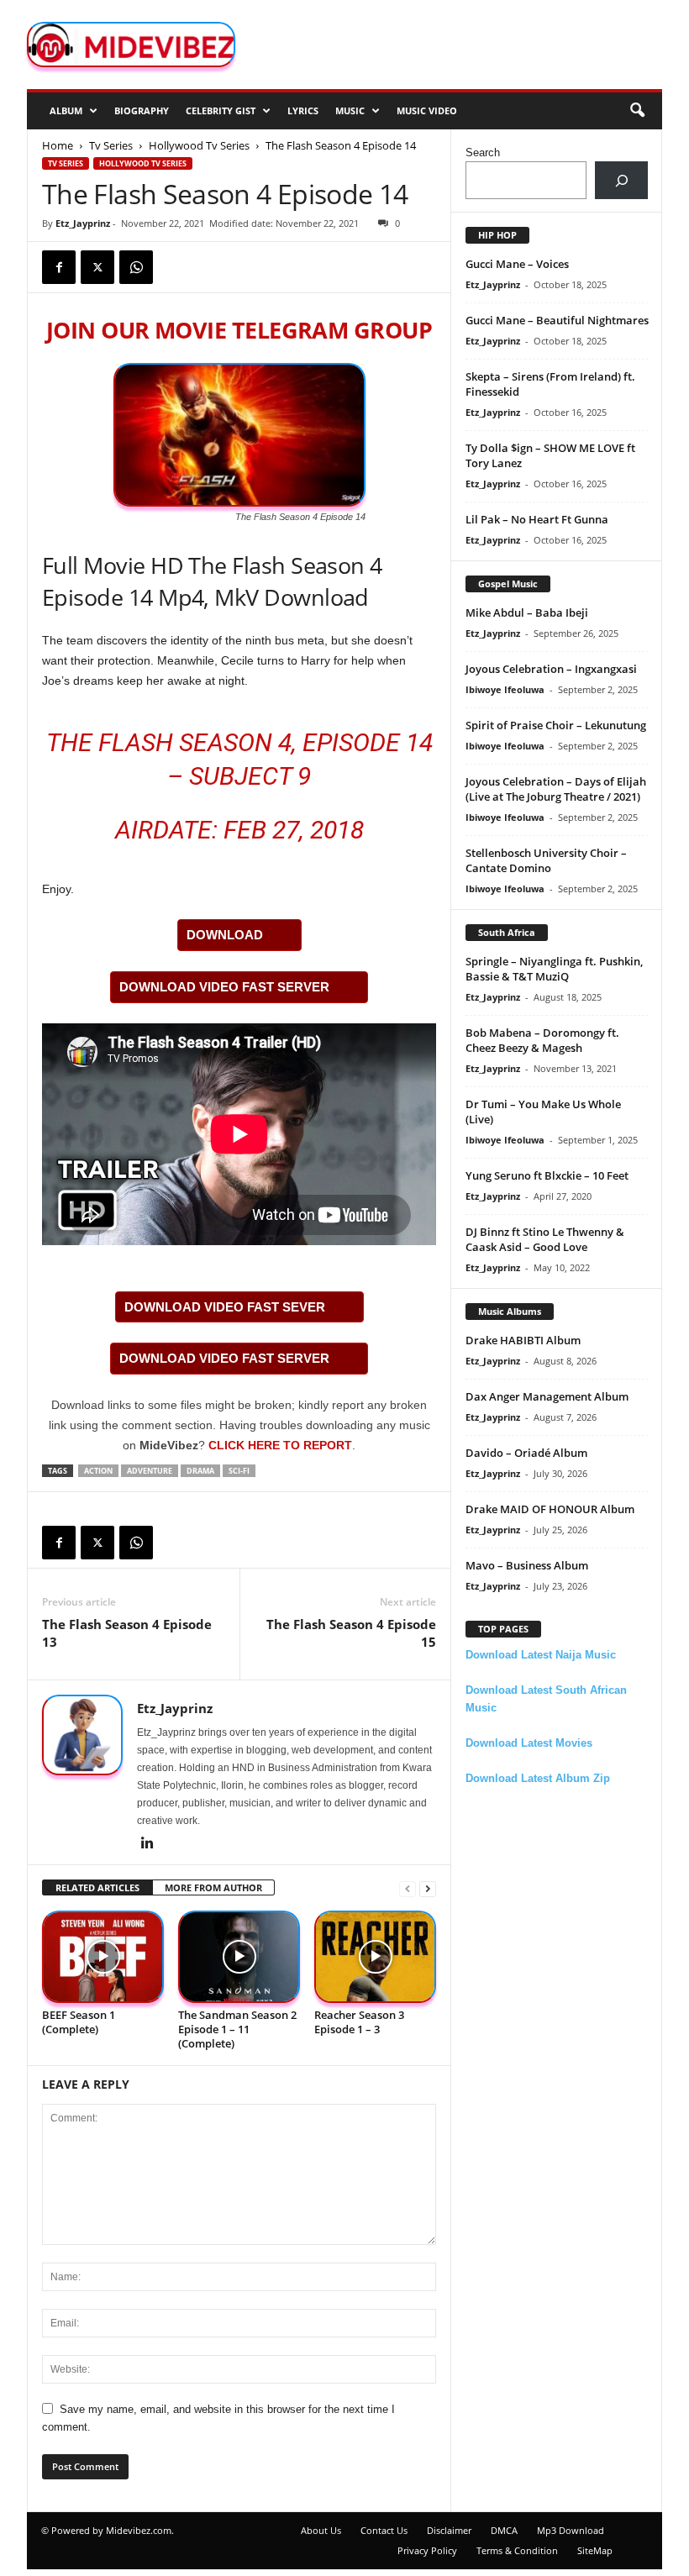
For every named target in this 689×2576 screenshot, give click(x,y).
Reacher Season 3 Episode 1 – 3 (359, 2022)
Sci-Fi (239, 1471)
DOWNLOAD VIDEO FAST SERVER (224, 987)
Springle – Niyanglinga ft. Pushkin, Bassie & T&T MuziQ (554, 969)
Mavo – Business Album (527, 1565)
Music (350, 110)
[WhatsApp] (136, 267)
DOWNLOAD (225, 935)
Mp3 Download (571, 2530)
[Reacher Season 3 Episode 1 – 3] (375, 1956)
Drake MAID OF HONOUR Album (550, 1509)
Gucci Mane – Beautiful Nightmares (557, 320)
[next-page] (428, 1888)
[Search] (621, 180)
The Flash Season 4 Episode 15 (351, 1633)
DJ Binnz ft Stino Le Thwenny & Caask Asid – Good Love (545, 1239)
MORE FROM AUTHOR (213, 1887)
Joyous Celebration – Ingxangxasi (551, 669)
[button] (637, 111)
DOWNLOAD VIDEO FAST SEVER (225, 1307)
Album (66, 110)
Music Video (427, 110)
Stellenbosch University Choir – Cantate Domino (546, 860)
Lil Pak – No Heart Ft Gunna (537, 519)
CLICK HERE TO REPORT (280, 1445)
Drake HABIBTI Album (523, 1340)
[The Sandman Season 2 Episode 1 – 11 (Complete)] (239, 1956)
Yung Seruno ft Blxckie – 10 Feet (547, 1175)
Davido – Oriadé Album (526, 1453)
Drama (200, 1471)
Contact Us (384, 2530)
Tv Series (111, 145)
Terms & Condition (517, 2550)
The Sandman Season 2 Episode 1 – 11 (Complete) (237, 2029)
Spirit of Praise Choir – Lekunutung (556, 725)
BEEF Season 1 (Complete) (79, 2022)
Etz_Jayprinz (83, 223)
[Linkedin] (147, 1844)
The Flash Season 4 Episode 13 (127, 1633)
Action (98, 1471)
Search (483, 152)
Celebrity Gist (221, 110)
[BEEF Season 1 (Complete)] (103, 1956)
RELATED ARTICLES (97, 1887)
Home (58, 145)
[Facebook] (59, 267)
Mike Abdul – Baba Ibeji (527, 612)
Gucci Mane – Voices (517, 264)
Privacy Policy (427, 2550)
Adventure (150, 1471)
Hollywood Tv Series (199, 145)
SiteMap (595, 2550)
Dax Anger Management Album (547, 1396)
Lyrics (303, 110)
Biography (142, 110)
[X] (97, 267)
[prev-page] (408, 1888)
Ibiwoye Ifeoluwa (505, 689)
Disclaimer (449, 2530)
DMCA (504, 2530)
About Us (321, 2530)
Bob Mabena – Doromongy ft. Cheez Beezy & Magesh (542, 1040)
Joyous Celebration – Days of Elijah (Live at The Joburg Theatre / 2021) (556, 789)
